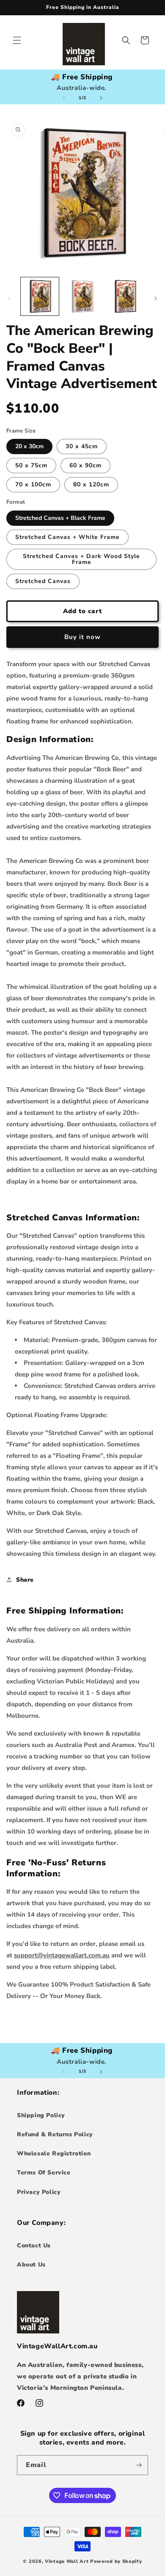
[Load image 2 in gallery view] (82, 296)
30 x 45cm (82, 446)
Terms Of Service (44, 2173)
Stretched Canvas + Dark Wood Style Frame (81, 559)
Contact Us (34, 2245)
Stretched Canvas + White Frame (67, 537)
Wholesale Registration (54, 2153)
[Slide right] (101, 98)
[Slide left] (64, 98)
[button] (17, 40)
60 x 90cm (85, 465)
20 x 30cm (29, 446)
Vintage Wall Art (67, 2561)
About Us (31, 2265)
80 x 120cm (91, 484)
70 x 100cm (33, 484)
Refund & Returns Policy (55, 2134)
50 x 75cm (31, 465)
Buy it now (82, 637)
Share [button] (25, 1580)
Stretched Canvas (43, 581)
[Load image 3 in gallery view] (125, 296)
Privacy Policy (39, 2192)
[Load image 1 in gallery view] (40, 296)
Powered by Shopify (116, 2561)
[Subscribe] (138, 2465)
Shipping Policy (41, 2115)
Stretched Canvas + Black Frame (60, 518)
